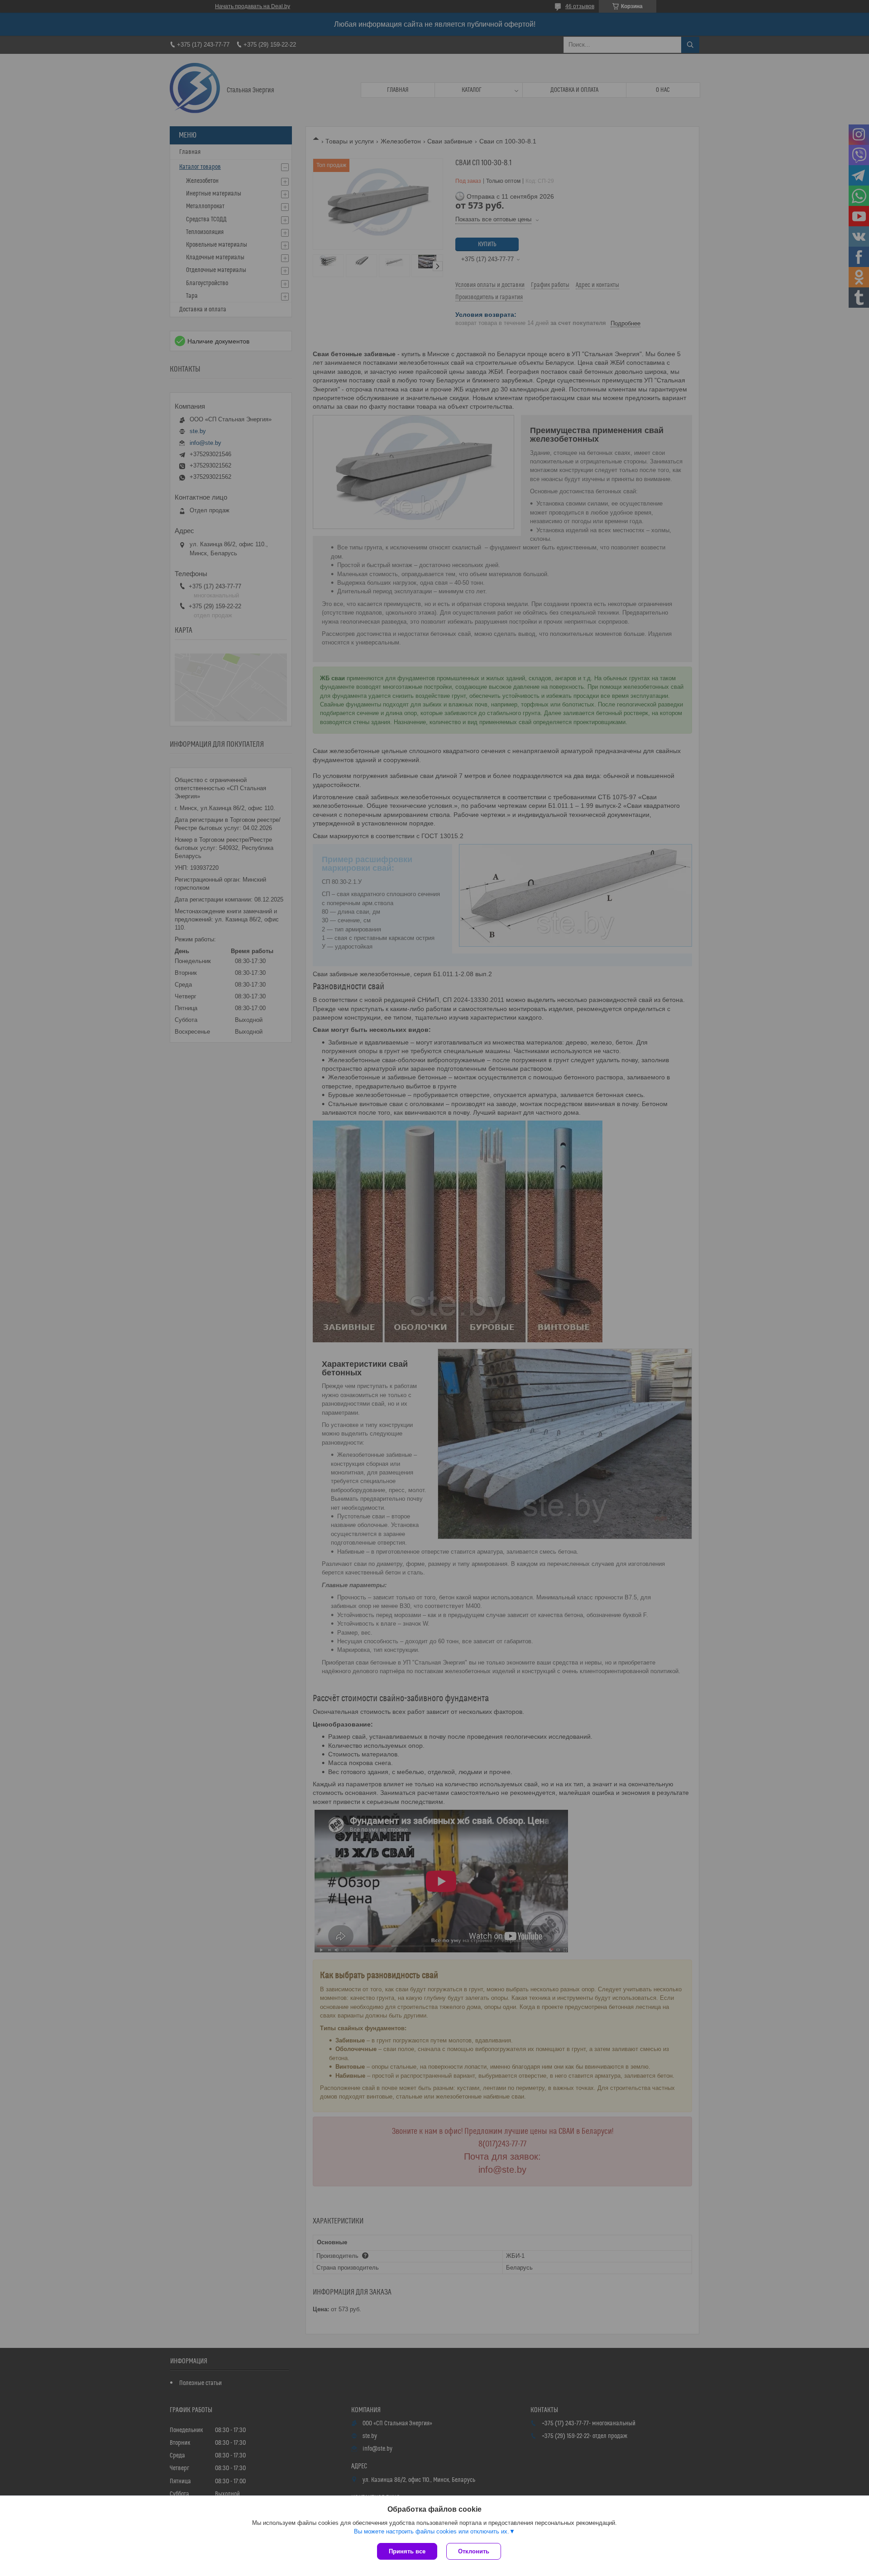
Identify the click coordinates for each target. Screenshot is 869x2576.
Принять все (407, 2551)
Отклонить (474, 2551)
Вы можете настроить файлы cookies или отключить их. (432, 2531)
